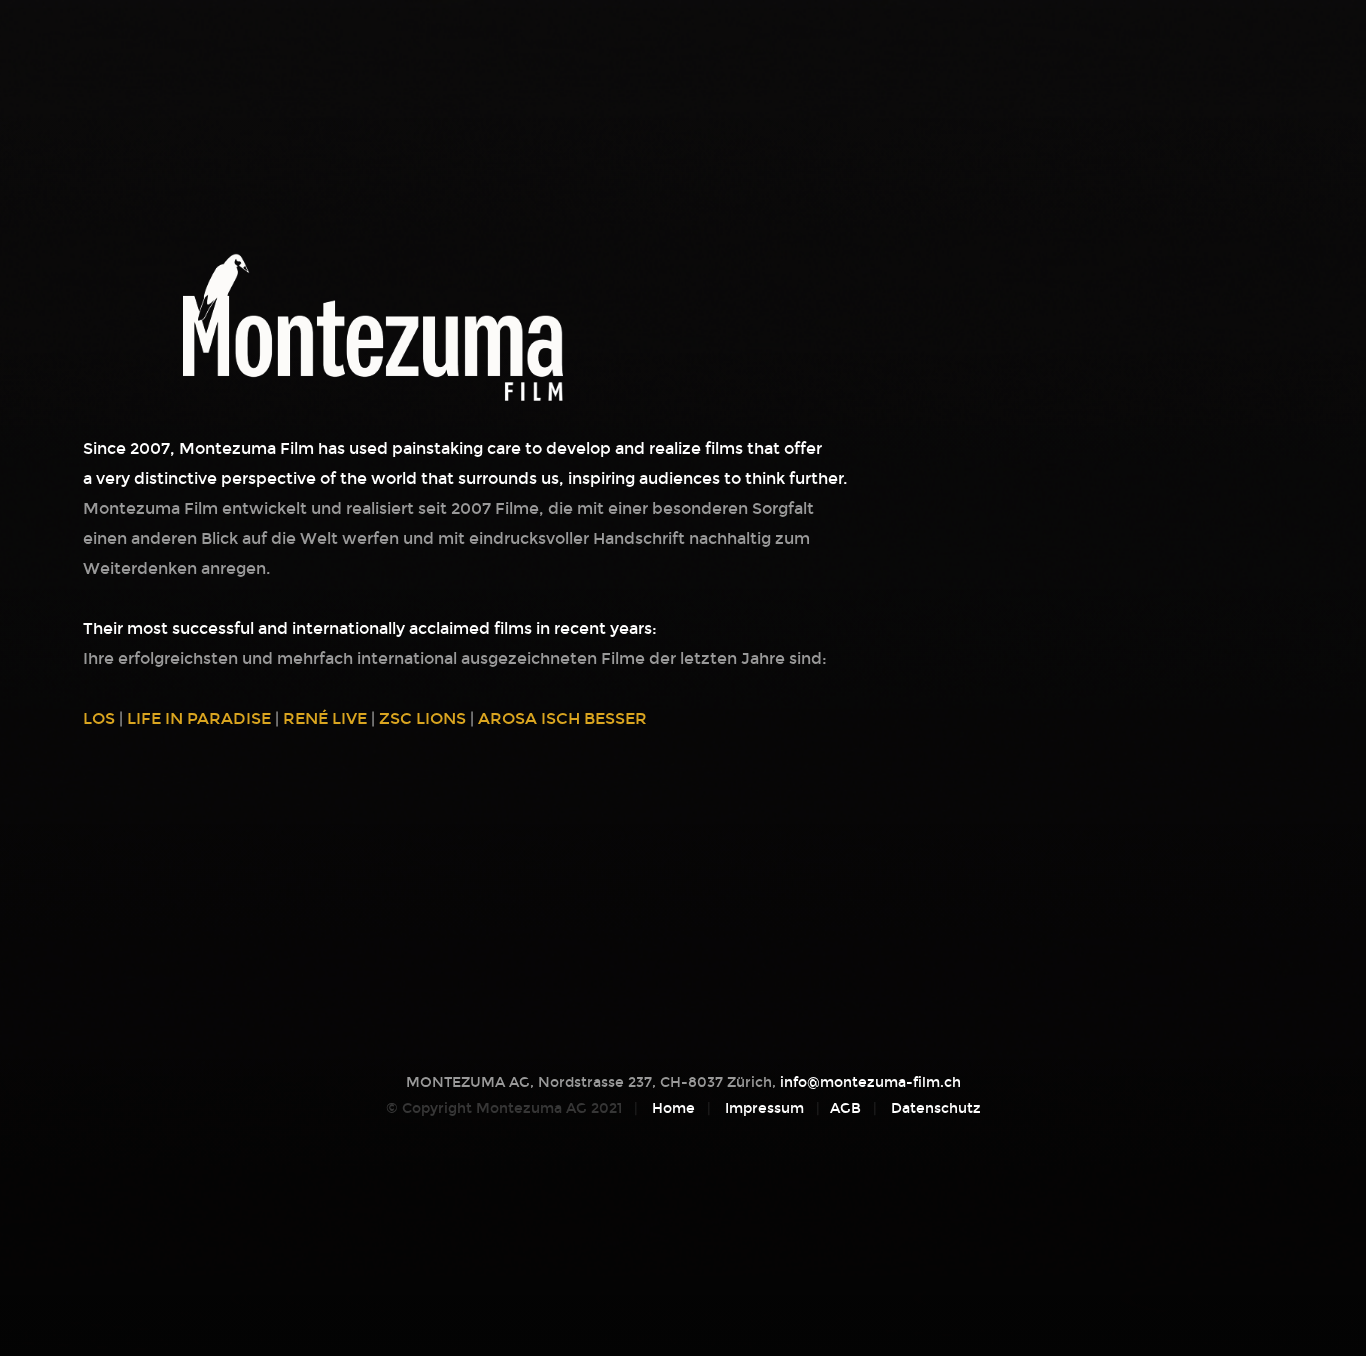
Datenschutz (936, 1108)
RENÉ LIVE (325, 718)
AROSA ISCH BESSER (562, 718)
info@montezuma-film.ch (870, 1082)
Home (673, 1108)
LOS (99, 718)
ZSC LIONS (422, 718)
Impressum (764, 1108)
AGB (845, 1108)
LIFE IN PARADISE (199, 718)
